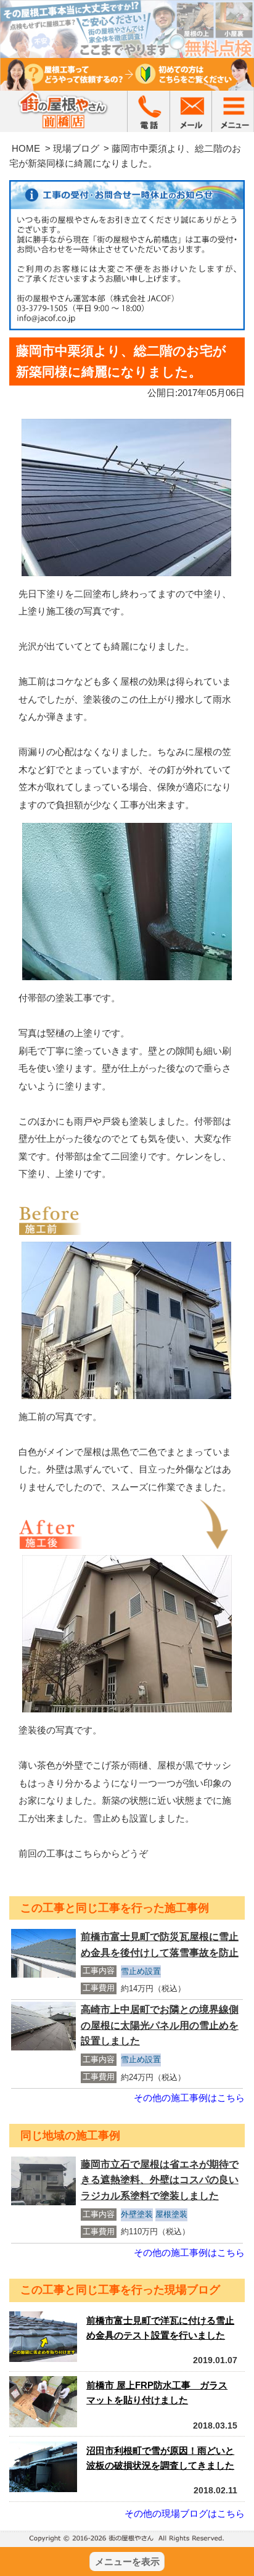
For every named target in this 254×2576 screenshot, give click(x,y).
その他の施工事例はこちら (189, 2098)
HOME (26, 148)
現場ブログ (76, 148)
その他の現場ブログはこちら (185, 2513)
